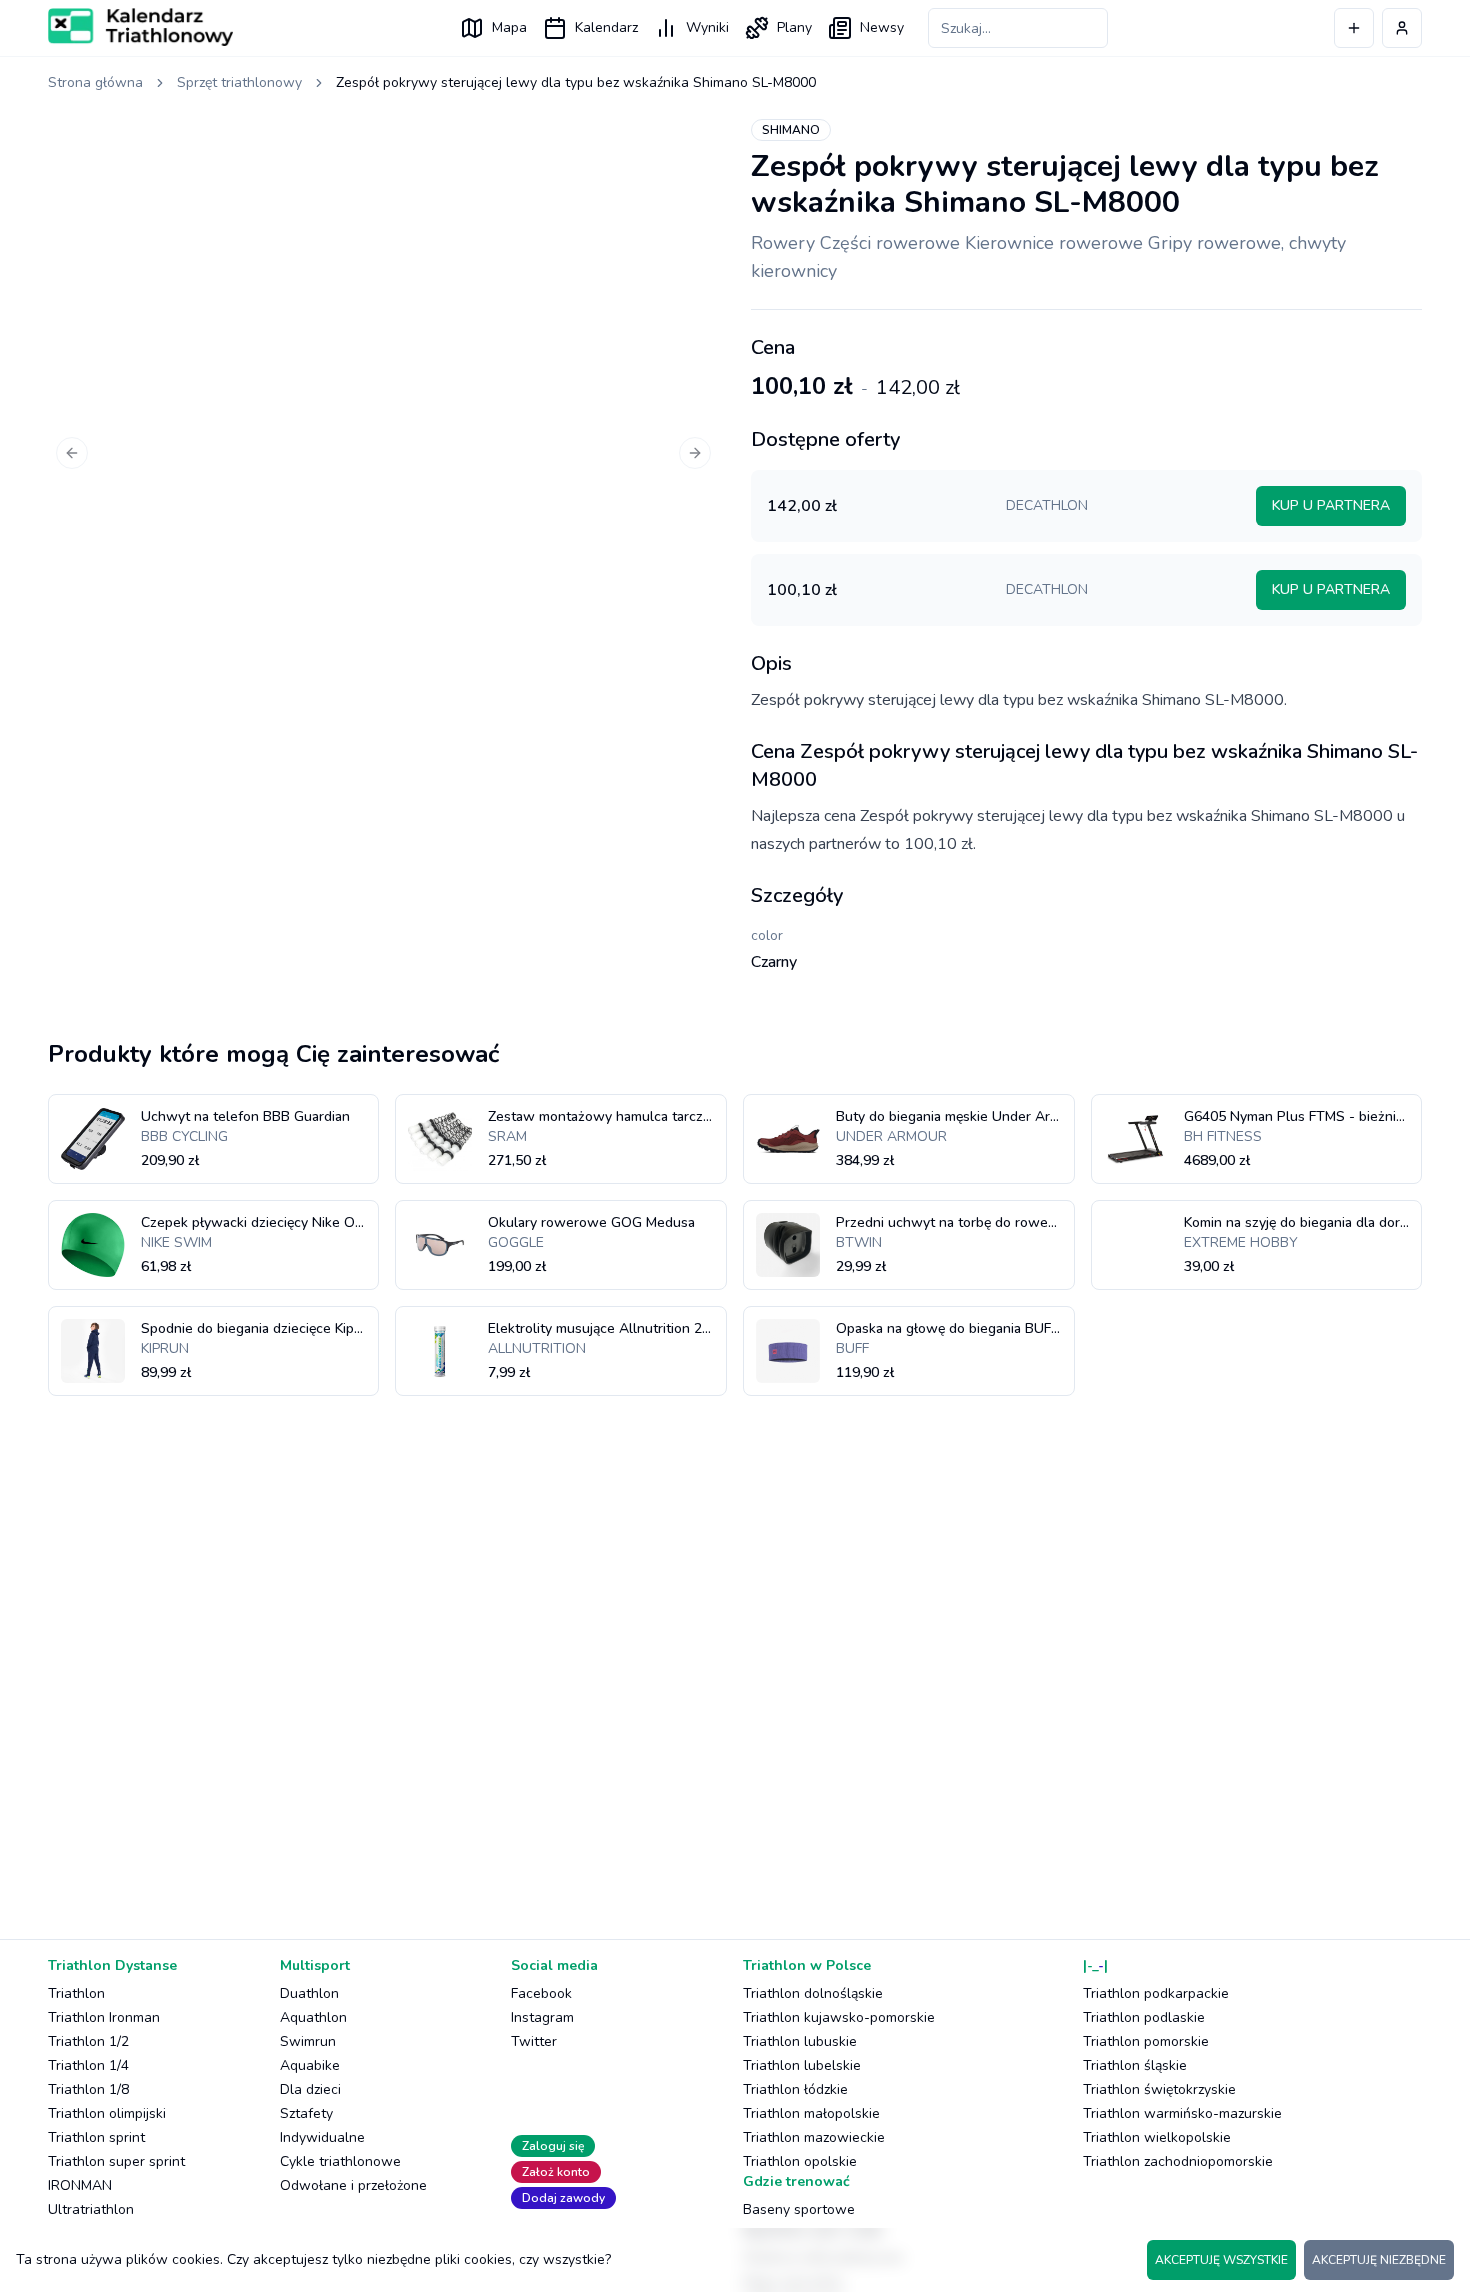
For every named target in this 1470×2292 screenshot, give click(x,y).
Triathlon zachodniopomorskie (1178, 2161)
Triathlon (76, 1993)
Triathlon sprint (96, 2137)
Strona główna (95, 82)
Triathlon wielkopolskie (1157, 2137)
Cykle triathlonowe (340, 2161)
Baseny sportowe (799, 2209)
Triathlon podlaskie (1144, 2017)
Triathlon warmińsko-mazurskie (1182, 2113)
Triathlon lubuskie (800, 2041)
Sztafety (306, 2113)
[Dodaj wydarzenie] (1354, 28)
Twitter (534, 2041)
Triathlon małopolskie (811, 2113)
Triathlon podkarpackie (1156, 1993)
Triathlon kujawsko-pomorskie (839, 2017)
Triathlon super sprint (116, 2161)
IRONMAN (80, 2185)
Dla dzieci (310, 2089)
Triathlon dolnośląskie (813, 1993)
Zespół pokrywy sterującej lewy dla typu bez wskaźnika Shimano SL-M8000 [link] (576, 82)
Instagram (542, 2017)
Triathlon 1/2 (88, 2041)
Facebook (541, 1993)
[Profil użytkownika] (1402, 28)
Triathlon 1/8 (88, 2089)
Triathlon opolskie (800, 2161)
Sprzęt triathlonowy (239, 82)
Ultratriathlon (91, 2209)
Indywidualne (322, 2137)
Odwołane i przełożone (353, 2185)
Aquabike (310, 2065)
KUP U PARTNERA (1331, 505)
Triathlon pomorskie (1146, 2041)
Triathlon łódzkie (795, 2089)
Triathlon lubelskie (802, 2065)
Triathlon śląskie (1135, 2065)
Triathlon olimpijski (107, 2113)
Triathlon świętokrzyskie (1159, 2089)
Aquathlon (313, 2017)
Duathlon (309, 1993)
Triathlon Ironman (104, 2017)
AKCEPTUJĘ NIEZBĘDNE (1379, 2260)
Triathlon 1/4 (88, 2065)
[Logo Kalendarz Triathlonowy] (140, 27)
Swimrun (308, 2041)
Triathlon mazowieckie (814, 2137)
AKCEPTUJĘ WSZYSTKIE (1221, 2260)
